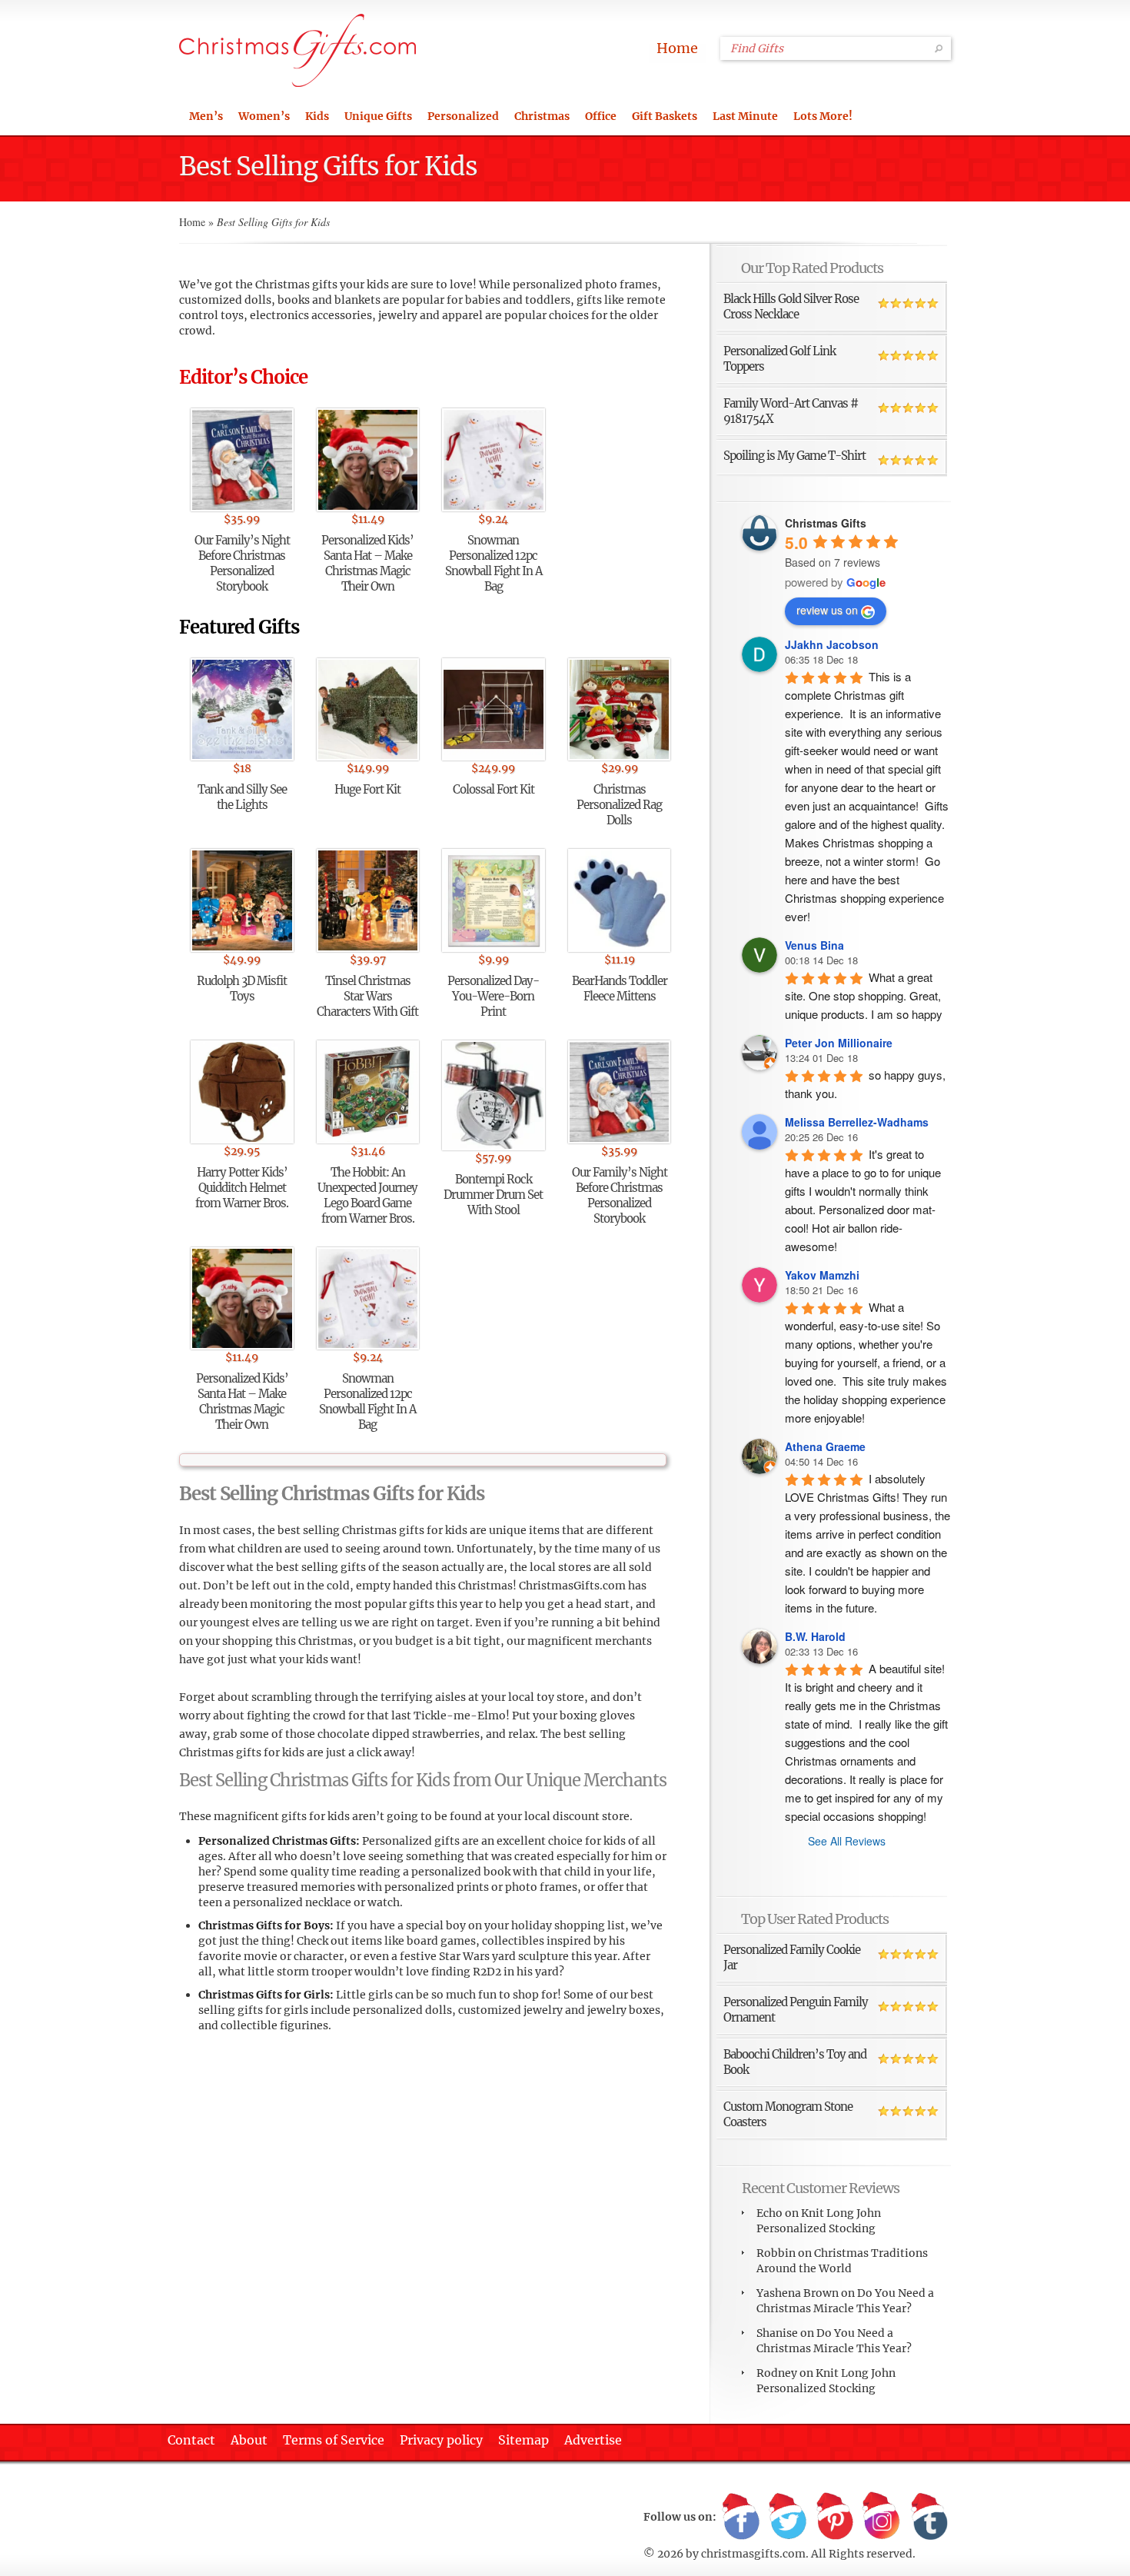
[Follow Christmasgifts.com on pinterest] (835, 2518)
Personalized (463, 116)
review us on (827, 610)
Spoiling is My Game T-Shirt (794, 456)
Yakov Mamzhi (822, 1275)
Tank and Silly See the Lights (242, 797)
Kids (317, 116)
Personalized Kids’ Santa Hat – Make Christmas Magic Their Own (367, 563)
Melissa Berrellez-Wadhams (857, 1122)
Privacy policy (441, 2440)
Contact (191, 2440)
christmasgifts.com (753, 2554)
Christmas (542, 116)
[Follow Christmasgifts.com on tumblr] (929, 2518)
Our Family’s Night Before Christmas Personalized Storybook (242, 563)
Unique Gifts (378, 116)
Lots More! (823, 116)
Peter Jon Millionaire (839, 1043)
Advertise (593, 2440)
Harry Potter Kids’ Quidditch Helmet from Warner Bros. (242, 1188)
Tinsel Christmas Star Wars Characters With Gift (367, 996)
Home (677, 48)
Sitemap (523, 2440)
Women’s (264, 116)
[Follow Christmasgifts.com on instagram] (882, 2518)
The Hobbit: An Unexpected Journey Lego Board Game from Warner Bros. (367, 1195)
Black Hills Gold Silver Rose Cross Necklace (791, 306)
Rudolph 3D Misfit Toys (242, 988)
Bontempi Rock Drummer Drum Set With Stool (493, 1195)
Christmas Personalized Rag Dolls (619, 805)
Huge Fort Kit (367, 789)
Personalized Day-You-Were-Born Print (493, 996)
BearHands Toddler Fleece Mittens (620, 988)
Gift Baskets (665, 116)
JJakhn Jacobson (832, 644)
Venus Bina (814, 945)
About (249, 2440)
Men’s (206, 116)
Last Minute (745, 116)
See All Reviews (847, 1841)
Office (601, 116)
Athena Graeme (825, 1446)
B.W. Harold (815, 1636)
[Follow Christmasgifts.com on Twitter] (788, 2518)
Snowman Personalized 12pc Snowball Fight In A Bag (494, 563)
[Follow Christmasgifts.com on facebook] (741, 2518)
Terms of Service (334, 2440)
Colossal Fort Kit (494, 789)
